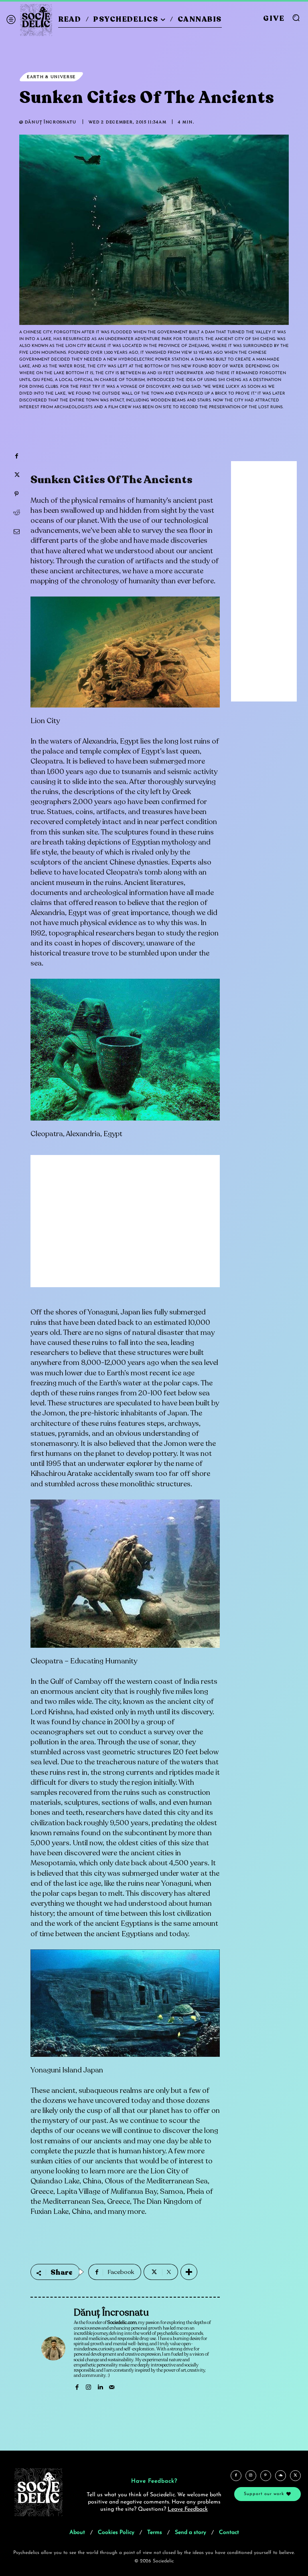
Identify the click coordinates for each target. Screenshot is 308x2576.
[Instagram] (88, 2386)
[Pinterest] (16, 494)
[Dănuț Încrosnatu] (53, 2348)
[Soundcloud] (281, 2476)
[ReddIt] (16, 513)
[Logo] (36, 20)
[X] (16, 475)
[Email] (16, 532)
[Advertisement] (125, 1227)
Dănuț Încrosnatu (51, 122)
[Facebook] (16, 456)
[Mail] (112, 2386)
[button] (296, 18)
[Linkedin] (100, 2386)
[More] (189, 2272)
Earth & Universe (51, 77)
